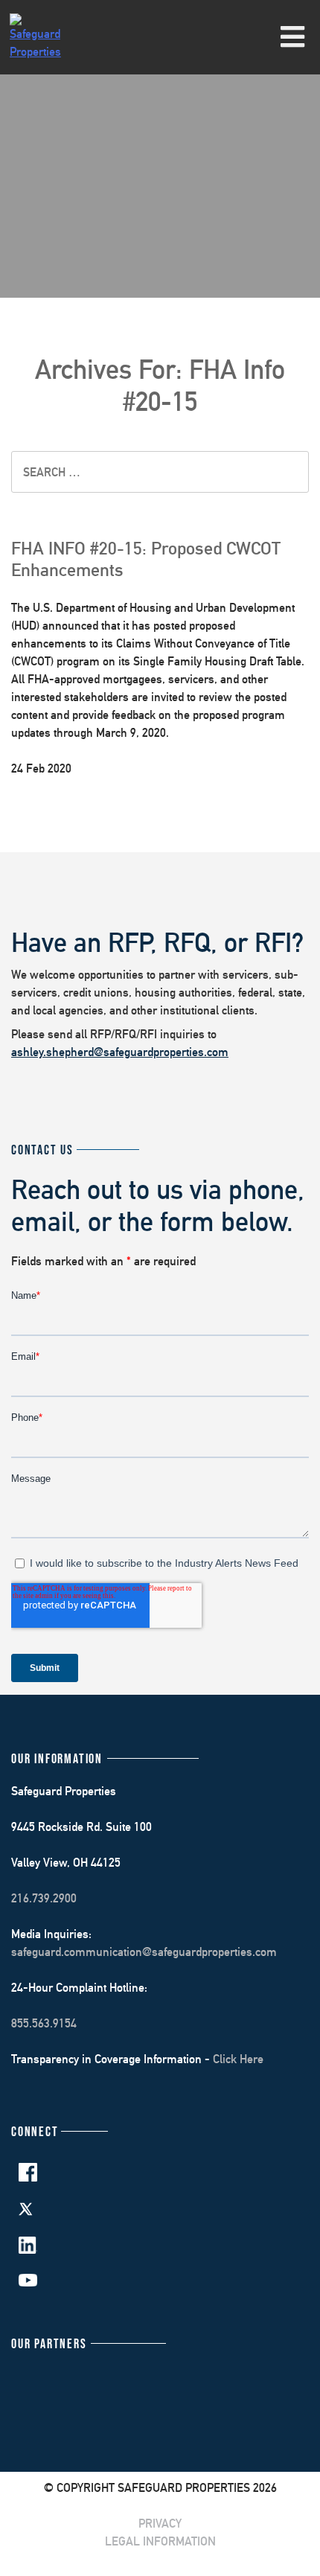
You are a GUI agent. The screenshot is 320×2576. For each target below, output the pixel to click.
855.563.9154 (44, 2023)
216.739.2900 (44, 1898)
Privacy (160, 2524)
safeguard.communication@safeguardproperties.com (144, 1952)
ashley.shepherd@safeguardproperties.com (120, 1052)
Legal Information (160, 2541)
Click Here (238, 2059)
